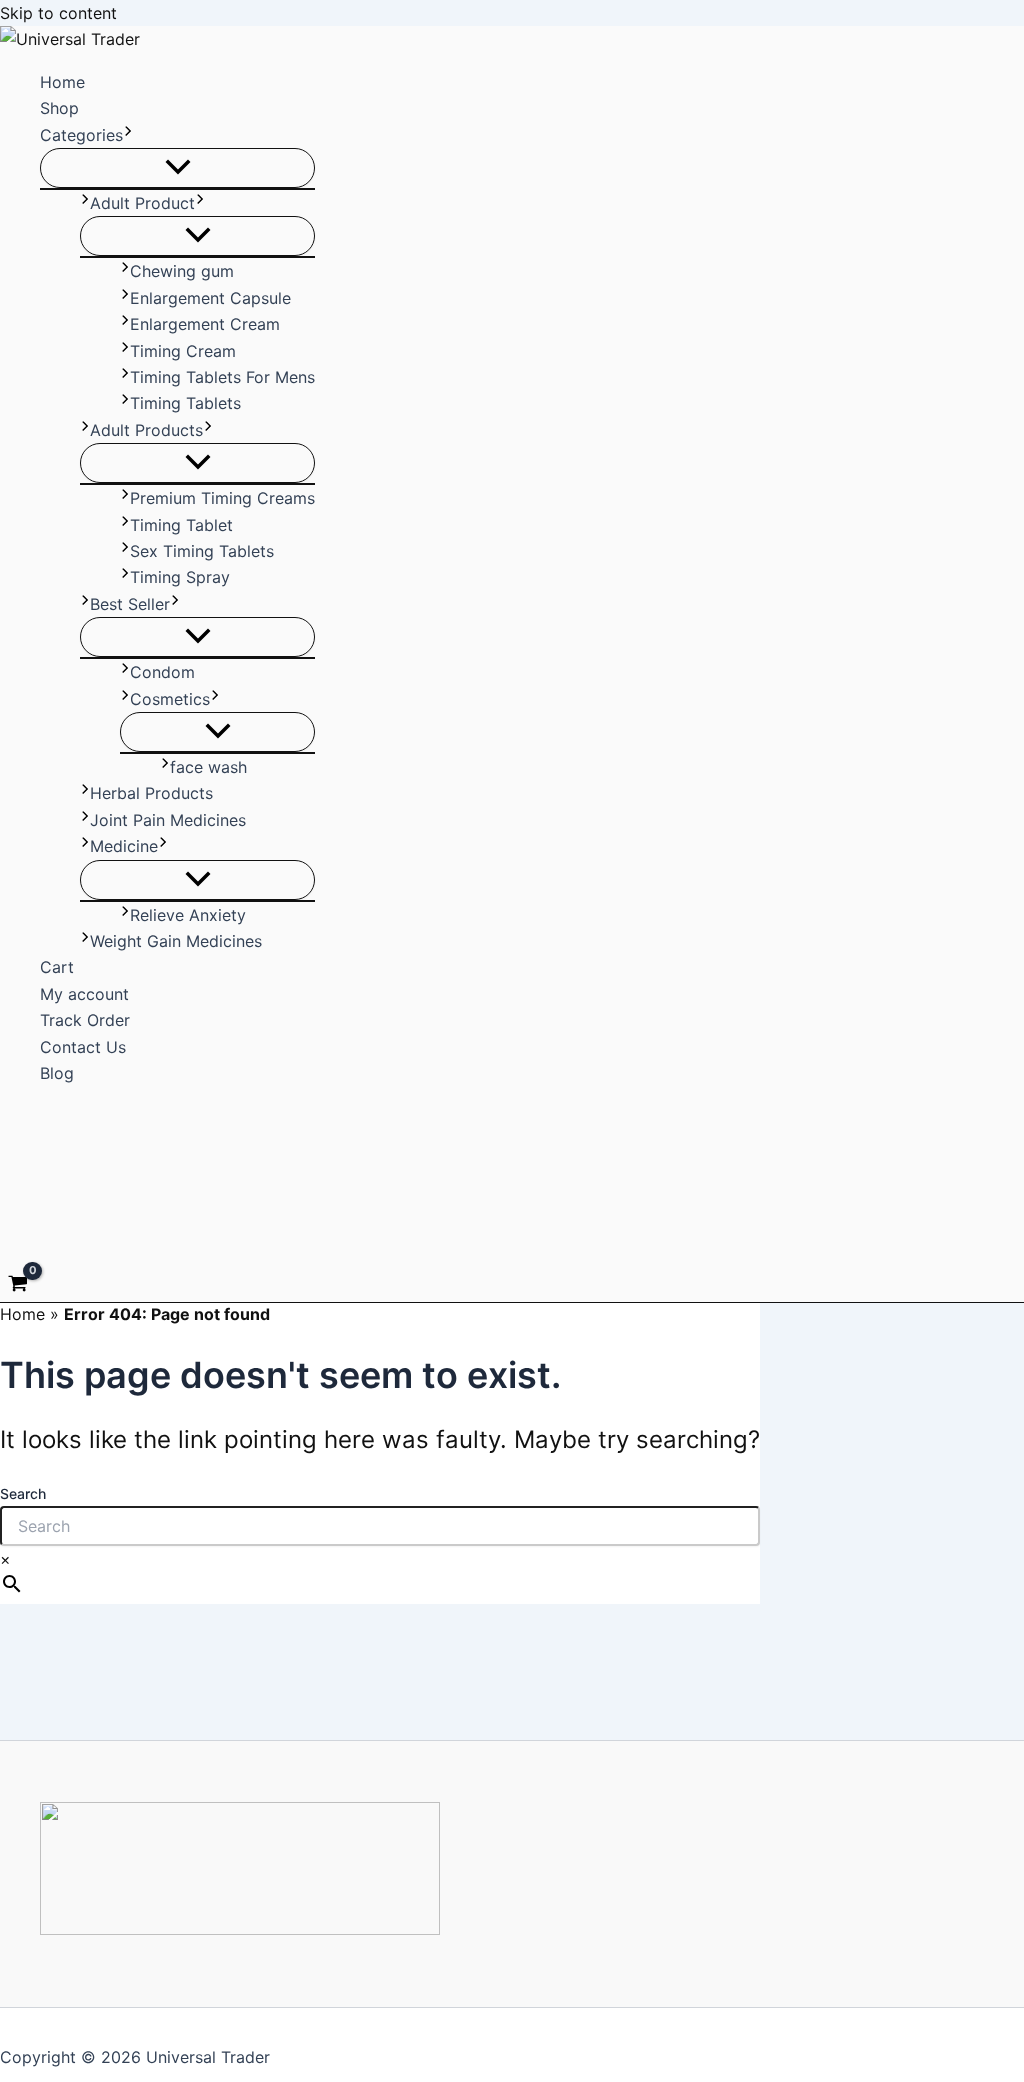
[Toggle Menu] (177, 168)
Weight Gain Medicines (176, 941)
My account (84, 994)
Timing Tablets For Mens (222, 377)
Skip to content (58, 13)
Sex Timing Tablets (202, 551)
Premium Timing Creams (222, 498)
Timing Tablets (185, 403)
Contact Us (83, 1047)
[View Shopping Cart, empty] (18, 1286)
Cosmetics (170, 699)
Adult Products (146, 430)
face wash (208, 767)
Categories (81, 135)
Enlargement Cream (205, 324)
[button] (128, 135)
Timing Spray (180, 577)
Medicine (124, 846)
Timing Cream (183, 351)
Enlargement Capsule (210, 298)
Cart (57, 967)
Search (23, 1493)
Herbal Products (151, 793)
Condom (162, 672)
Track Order (85, 1020)
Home (62, 82)
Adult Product (142, 203)
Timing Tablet (181, 525)
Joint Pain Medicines (168, 820)
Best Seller (130, 604)
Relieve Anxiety (188, 915)
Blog (57, 1073)
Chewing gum (182, 271)
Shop (59, 108)
